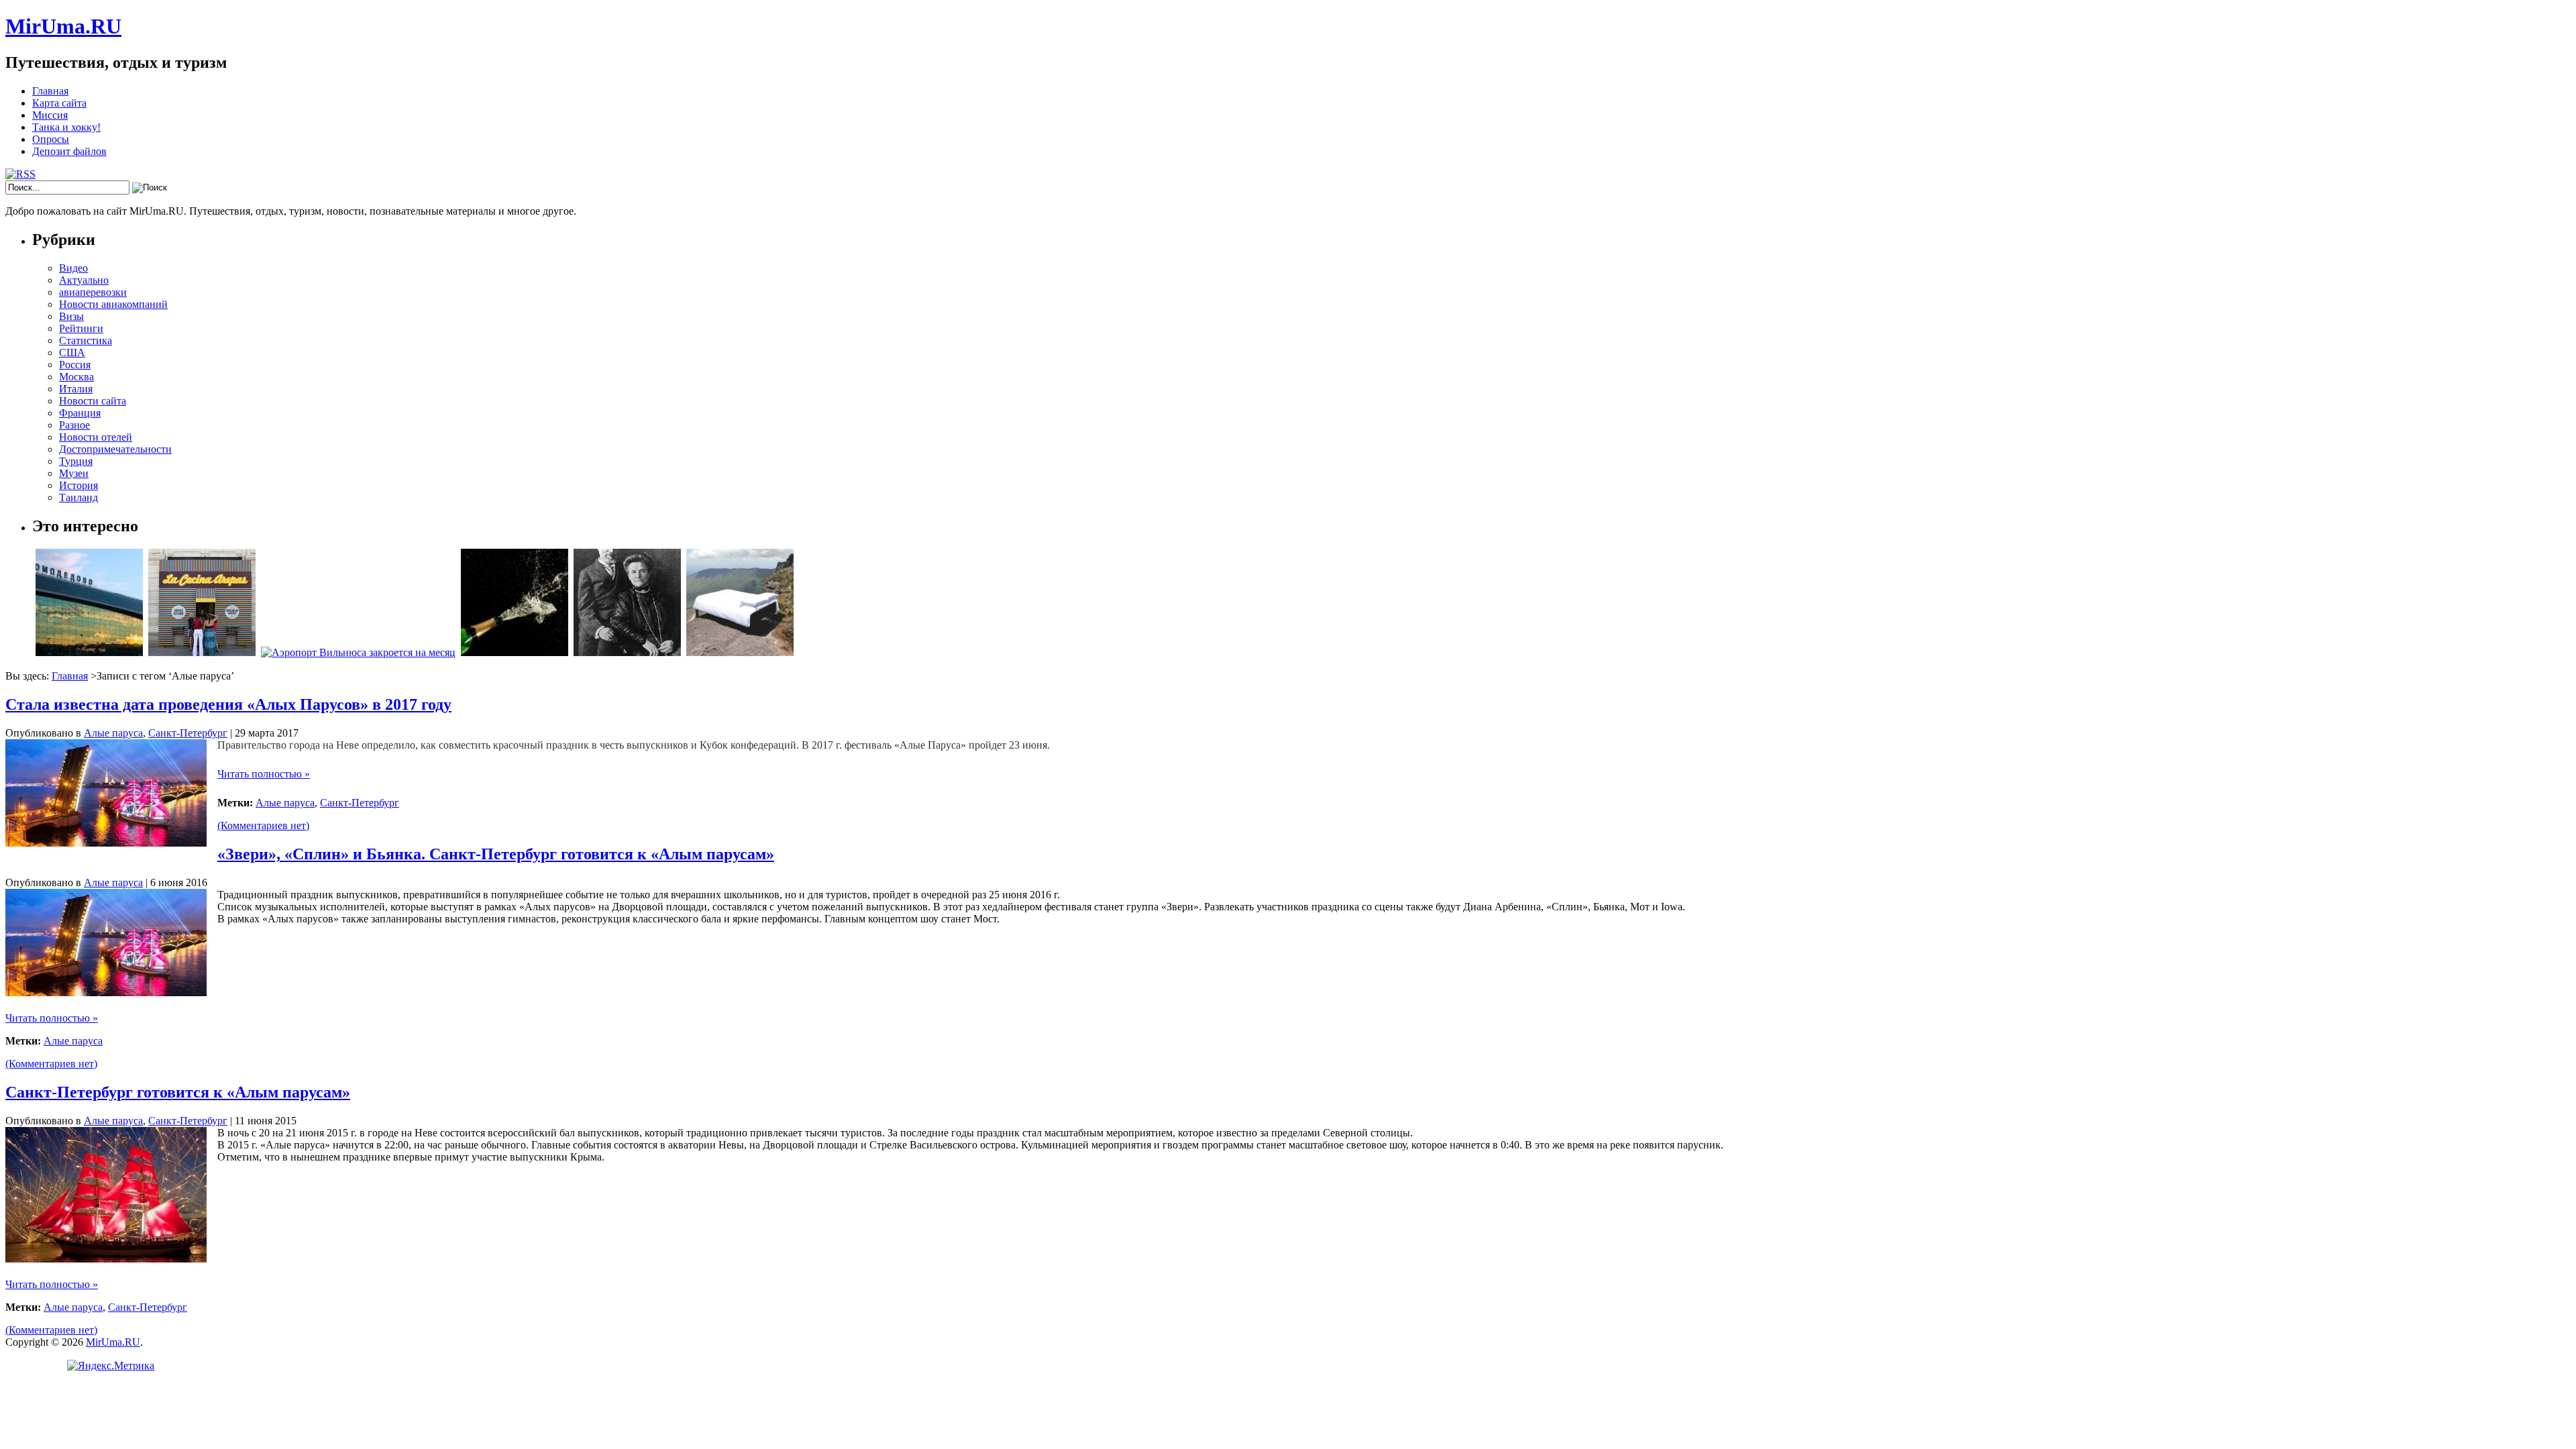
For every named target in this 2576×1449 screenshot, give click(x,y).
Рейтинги (81, 328)
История (78, 485)
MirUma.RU (63, 26)
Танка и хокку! (66, 127)
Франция (80, 413)
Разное (74, 425)
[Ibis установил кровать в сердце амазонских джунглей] (740, 652)
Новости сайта (93, 401)
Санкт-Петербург (188, 733)
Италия (76, 389)
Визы (71, 316)
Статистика (86, 340)
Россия (75, 365)
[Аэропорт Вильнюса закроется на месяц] (358, 652)
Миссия (50, 115)
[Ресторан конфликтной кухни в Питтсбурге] (202, 652)
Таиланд (78, 497)
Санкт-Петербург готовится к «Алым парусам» (178, 1092)
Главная (50, 91)
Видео (73, 268)
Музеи (74, 473)
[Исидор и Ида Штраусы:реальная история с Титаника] (627, 652)
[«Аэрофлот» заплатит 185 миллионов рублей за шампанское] (515, 652)
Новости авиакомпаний (113, 304)
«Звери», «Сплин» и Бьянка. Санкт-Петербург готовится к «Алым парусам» (496, 854)
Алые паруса (113, 733)
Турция (76, 461)
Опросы (51, 139)
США (72, 353)
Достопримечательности (115, 449)
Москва (76, 377)
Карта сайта (59, 103)
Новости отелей (96, 437)
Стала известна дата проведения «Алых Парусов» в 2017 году (228, 704)
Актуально (84, 280)
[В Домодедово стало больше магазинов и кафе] (89, 652)
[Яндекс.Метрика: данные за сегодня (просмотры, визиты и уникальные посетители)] (111, 1366)
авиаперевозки (93, 292)
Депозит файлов (69, 151)
